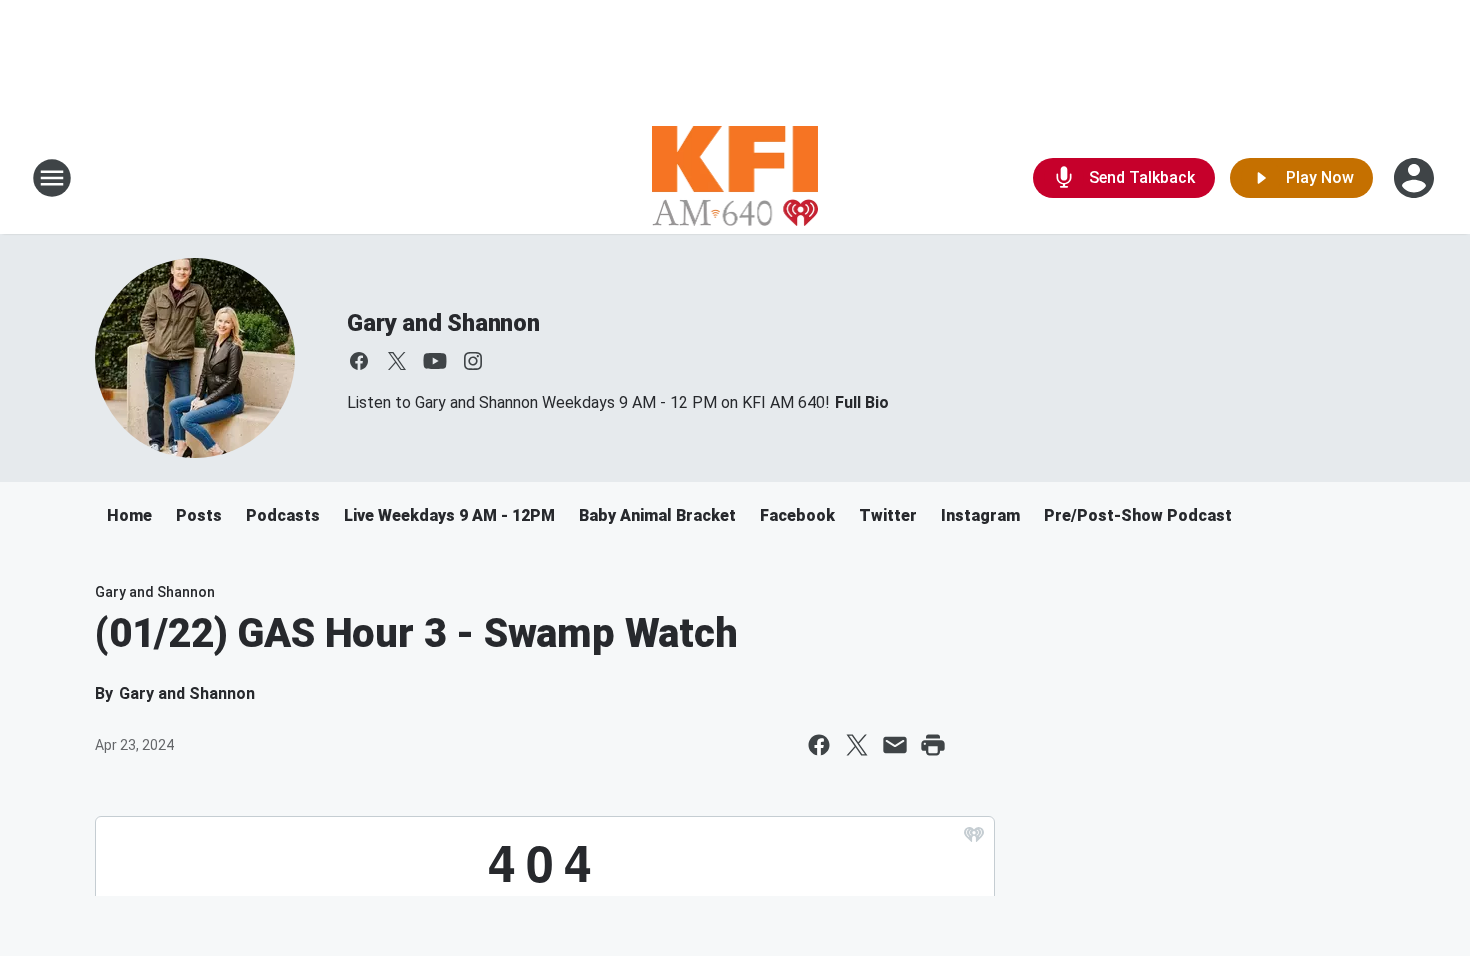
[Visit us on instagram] (473, 361)
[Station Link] (735, 178)
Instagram (980, 515)
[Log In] (1416, 178)
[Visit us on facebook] (359, 361)
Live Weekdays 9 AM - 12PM (449, 515)
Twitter (888, 515)
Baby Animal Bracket (657, 515)
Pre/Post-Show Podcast (1138, 515)
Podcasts (283, 515)
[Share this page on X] (857, 745)
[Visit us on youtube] (435, 361)
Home (129, 515)
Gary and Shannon (443, 323)
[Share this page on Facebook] (819, 745)
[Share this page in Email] (895, 745)
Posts (199, 515)
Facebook (797, 515)
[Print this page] (933, 745)
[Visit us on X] (397, 361)
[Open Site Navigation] (52, 178)
